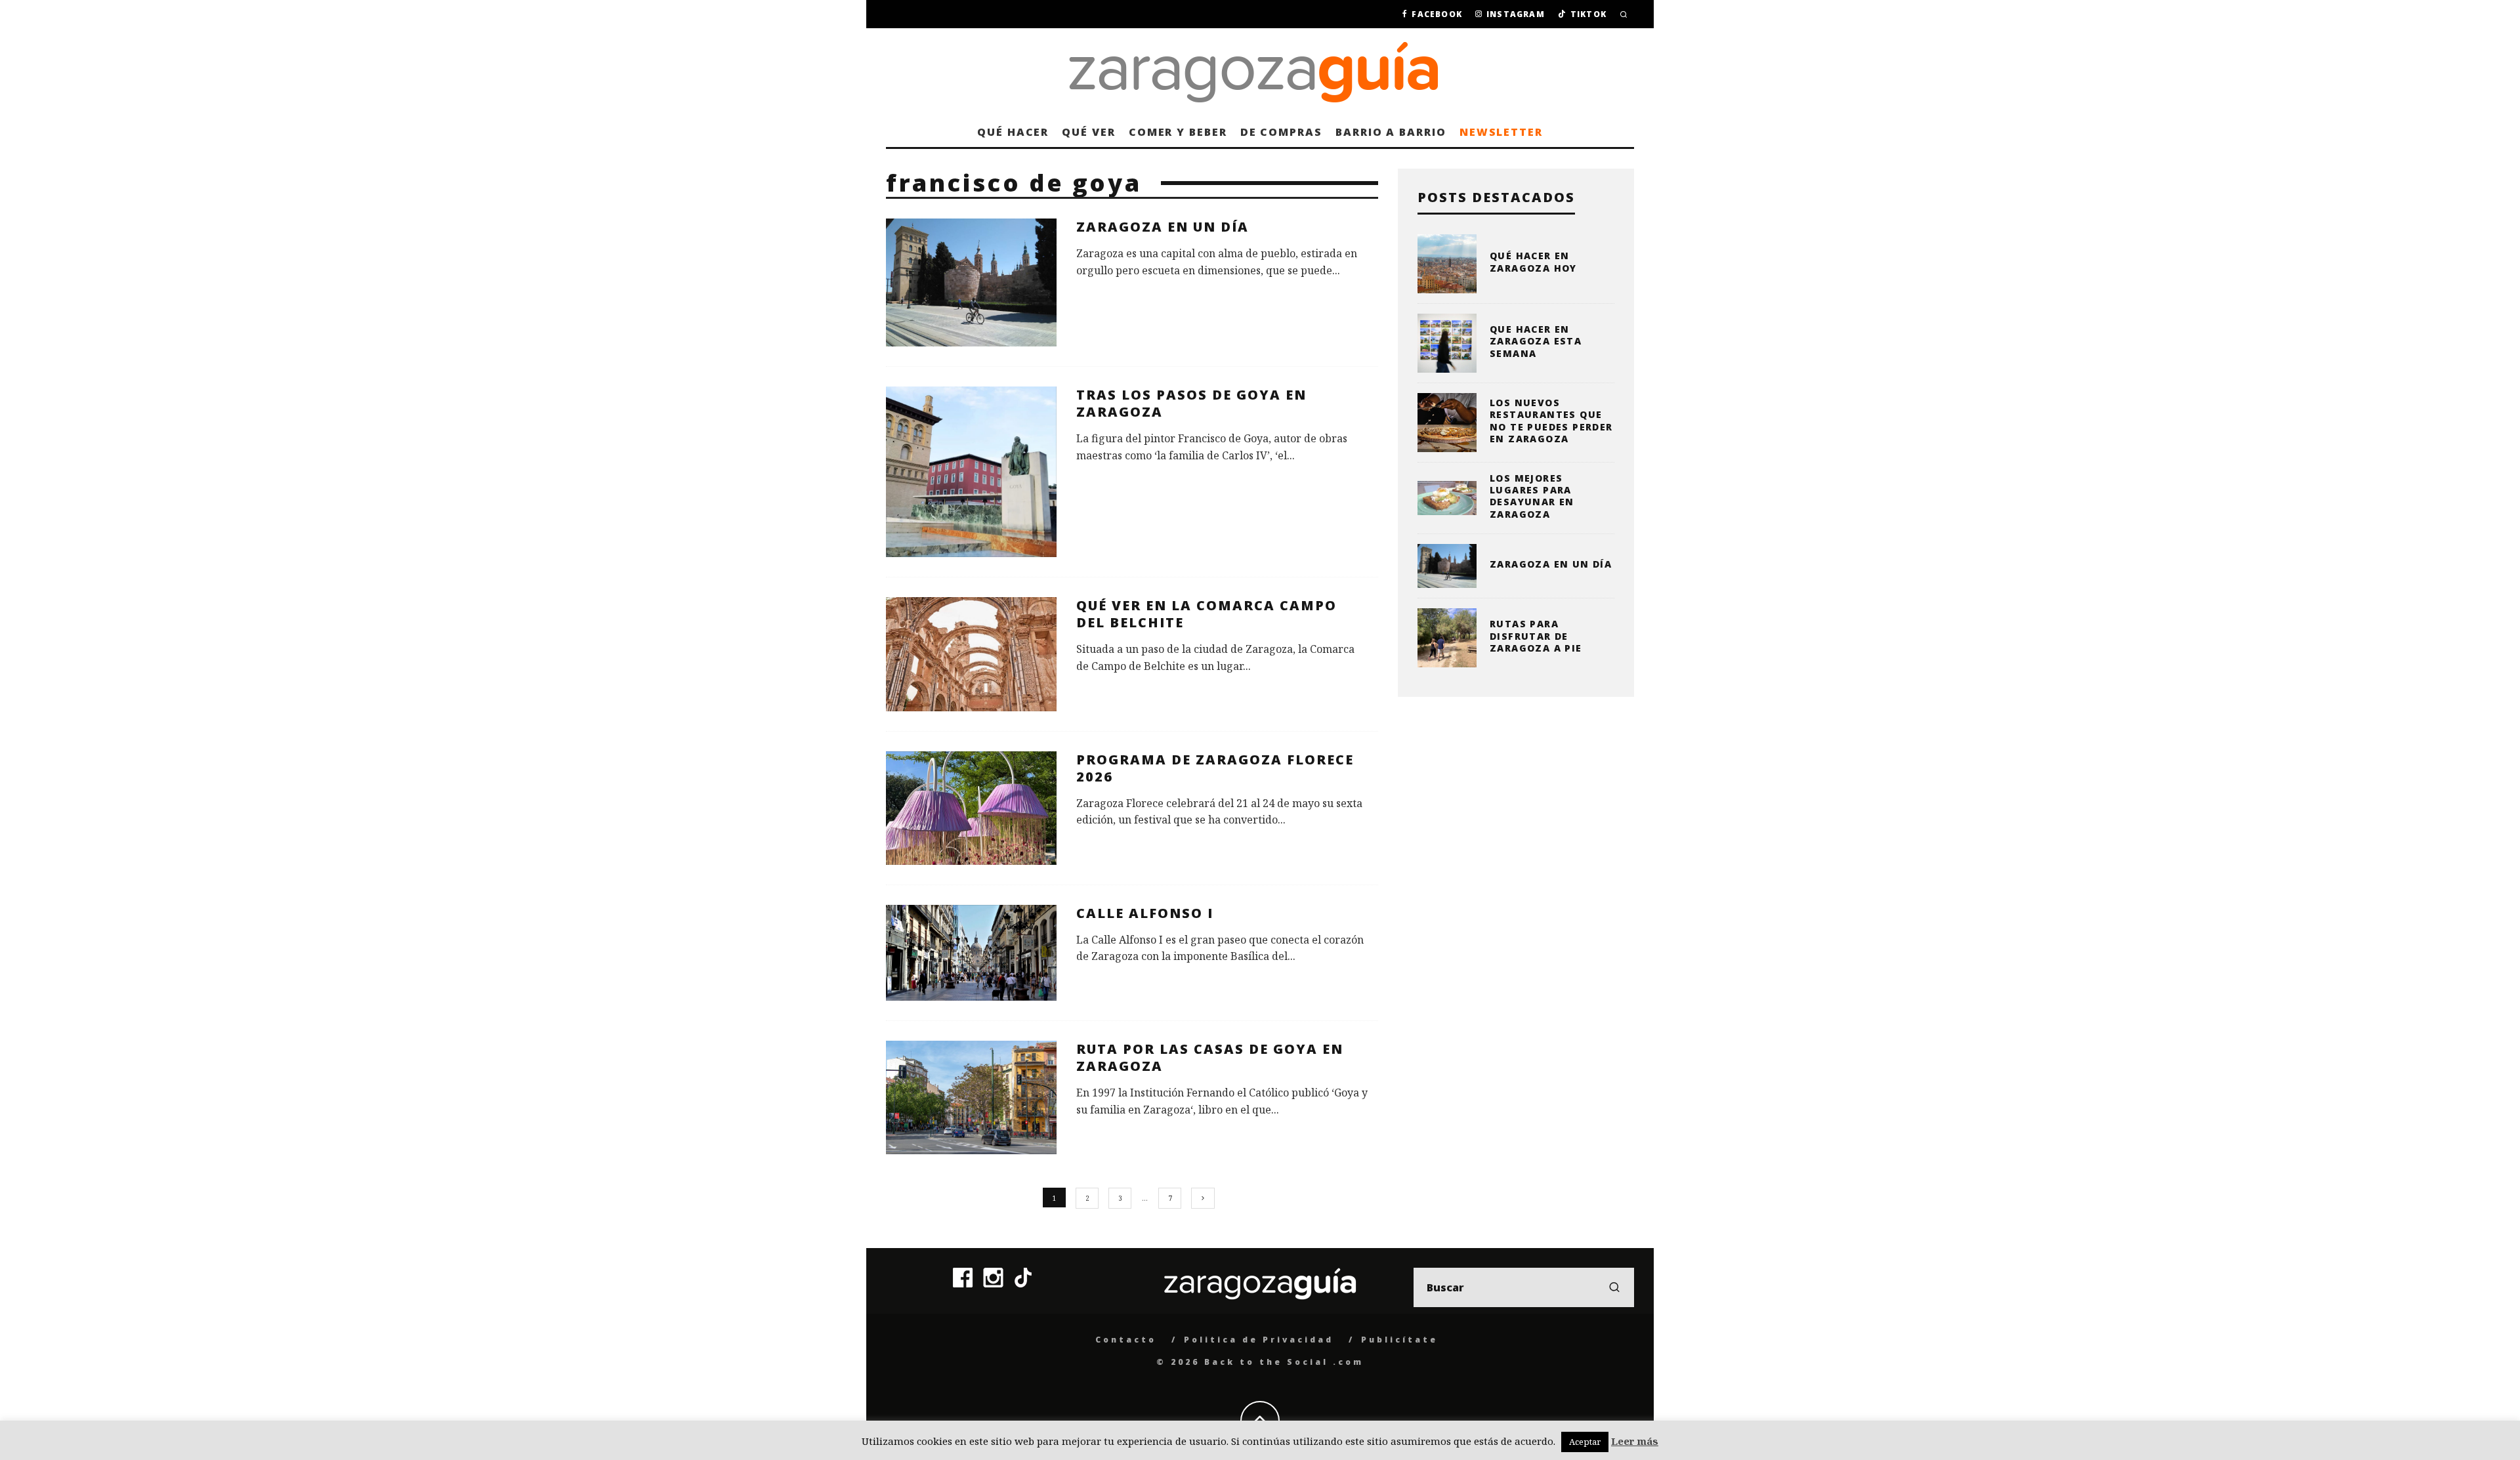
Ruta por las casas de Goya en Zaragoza (1210, 1057)
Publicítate (1399, 1340)
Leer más (1635, 1441)
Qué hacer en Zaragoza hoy (1533, 261)
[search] (1614, 1287)
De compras (1281, 132)
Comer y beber (1178, 132)
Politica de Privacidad (1259, 1340)
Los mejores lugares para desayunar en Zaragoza (1532, 496)
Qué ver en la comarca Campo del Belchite (1207, 614)
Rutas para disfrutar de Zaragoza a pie (1536, 636)
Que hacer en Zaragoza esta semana (1536, 341)
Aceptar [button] (1585, 1442)
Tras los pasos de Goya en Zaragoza (1191, 403)
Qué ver (1088, 132)
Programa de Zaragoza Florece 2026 (1215, 768)
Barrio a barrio (1391, 132)
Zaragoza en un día (1163, 227)
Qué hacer (1013, 132)
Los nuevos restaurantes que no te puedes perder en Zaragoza (1551, 421)
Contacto (1126, 1340)
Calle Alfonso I (1145, 913)
